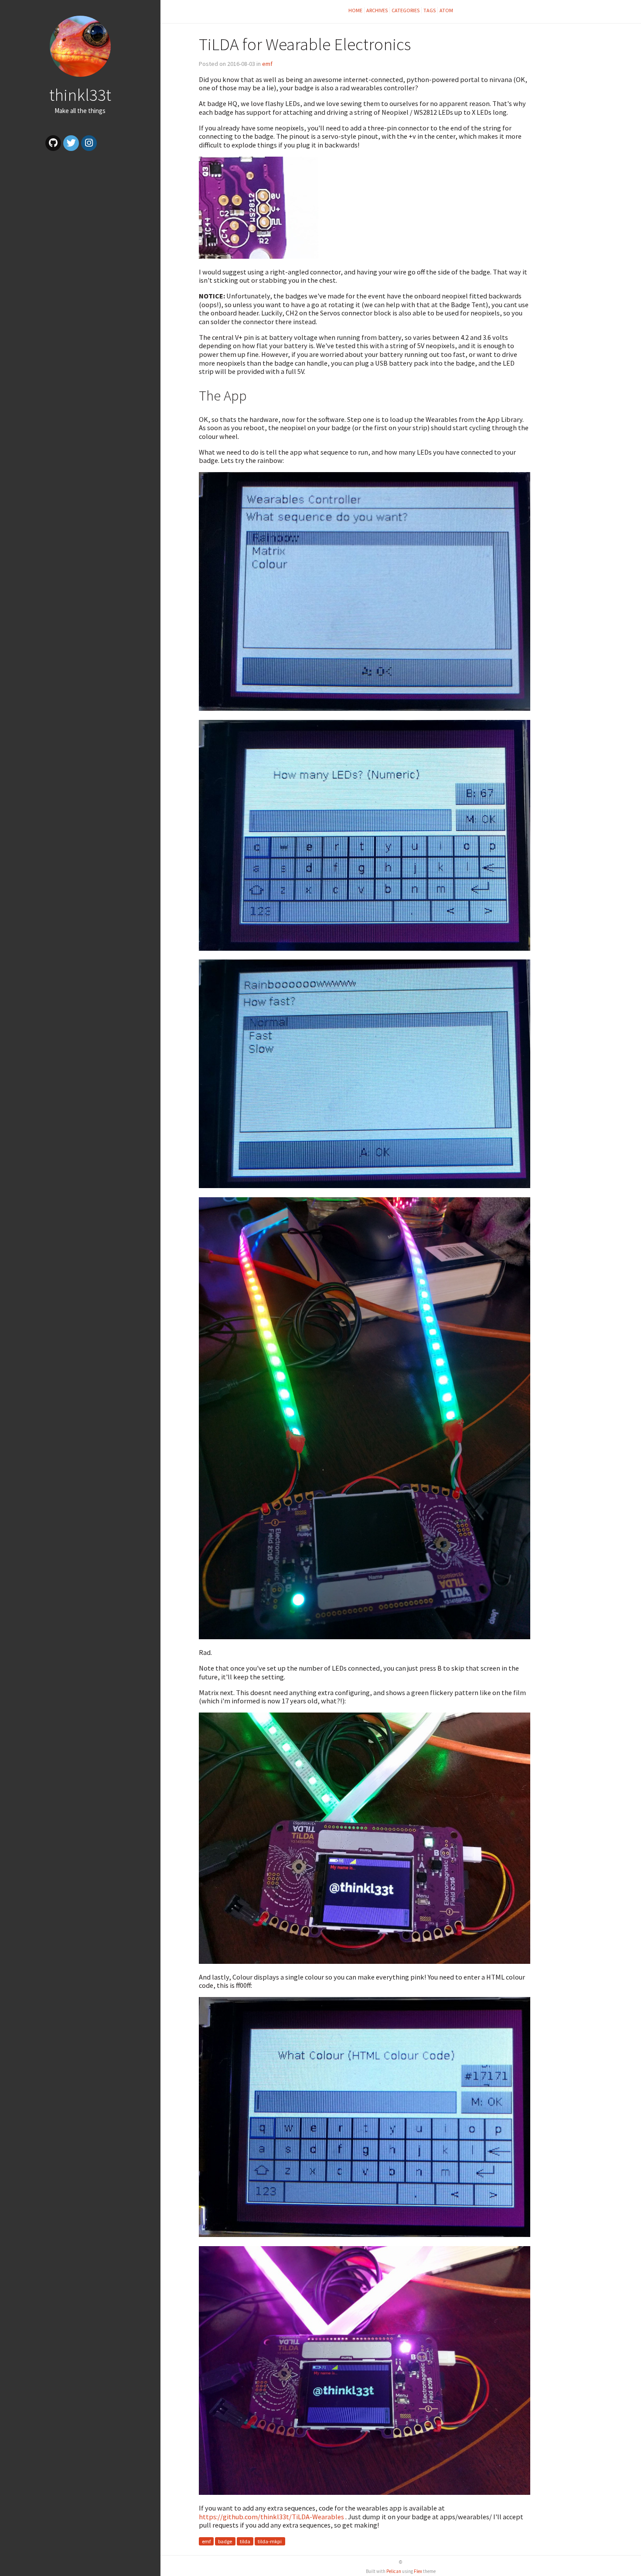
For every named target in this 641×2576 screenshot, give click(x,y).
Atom (446, 10)
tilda (245, 2541)
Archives (377, 10)
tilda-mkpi (270, 2541)
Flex (418, 2571)
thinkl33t (80, 95)
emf (267, 64)
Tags (430, 10)
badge (225, 2541)
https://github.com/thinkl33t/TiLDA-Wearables (271, 2517)
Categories (406, 10)
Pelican (394, 2571)
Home (355, 10)
